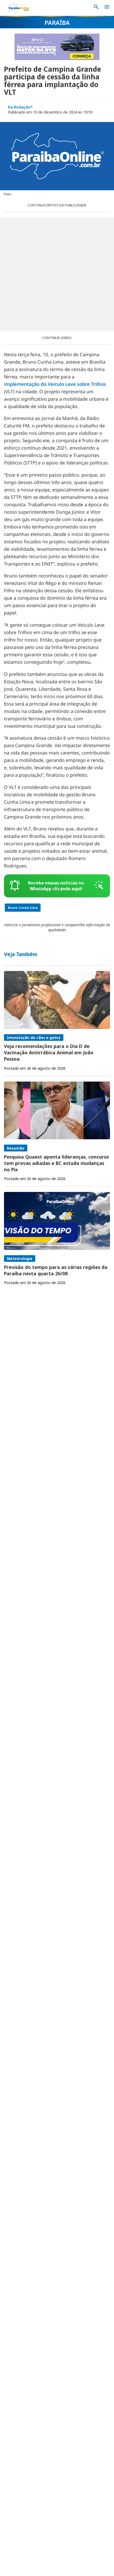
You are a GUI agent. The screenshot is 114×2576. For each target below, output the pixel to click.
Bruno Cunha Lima (23, 908)
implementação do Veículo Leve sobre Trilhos (55, 384)
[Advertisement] (57, 274)
